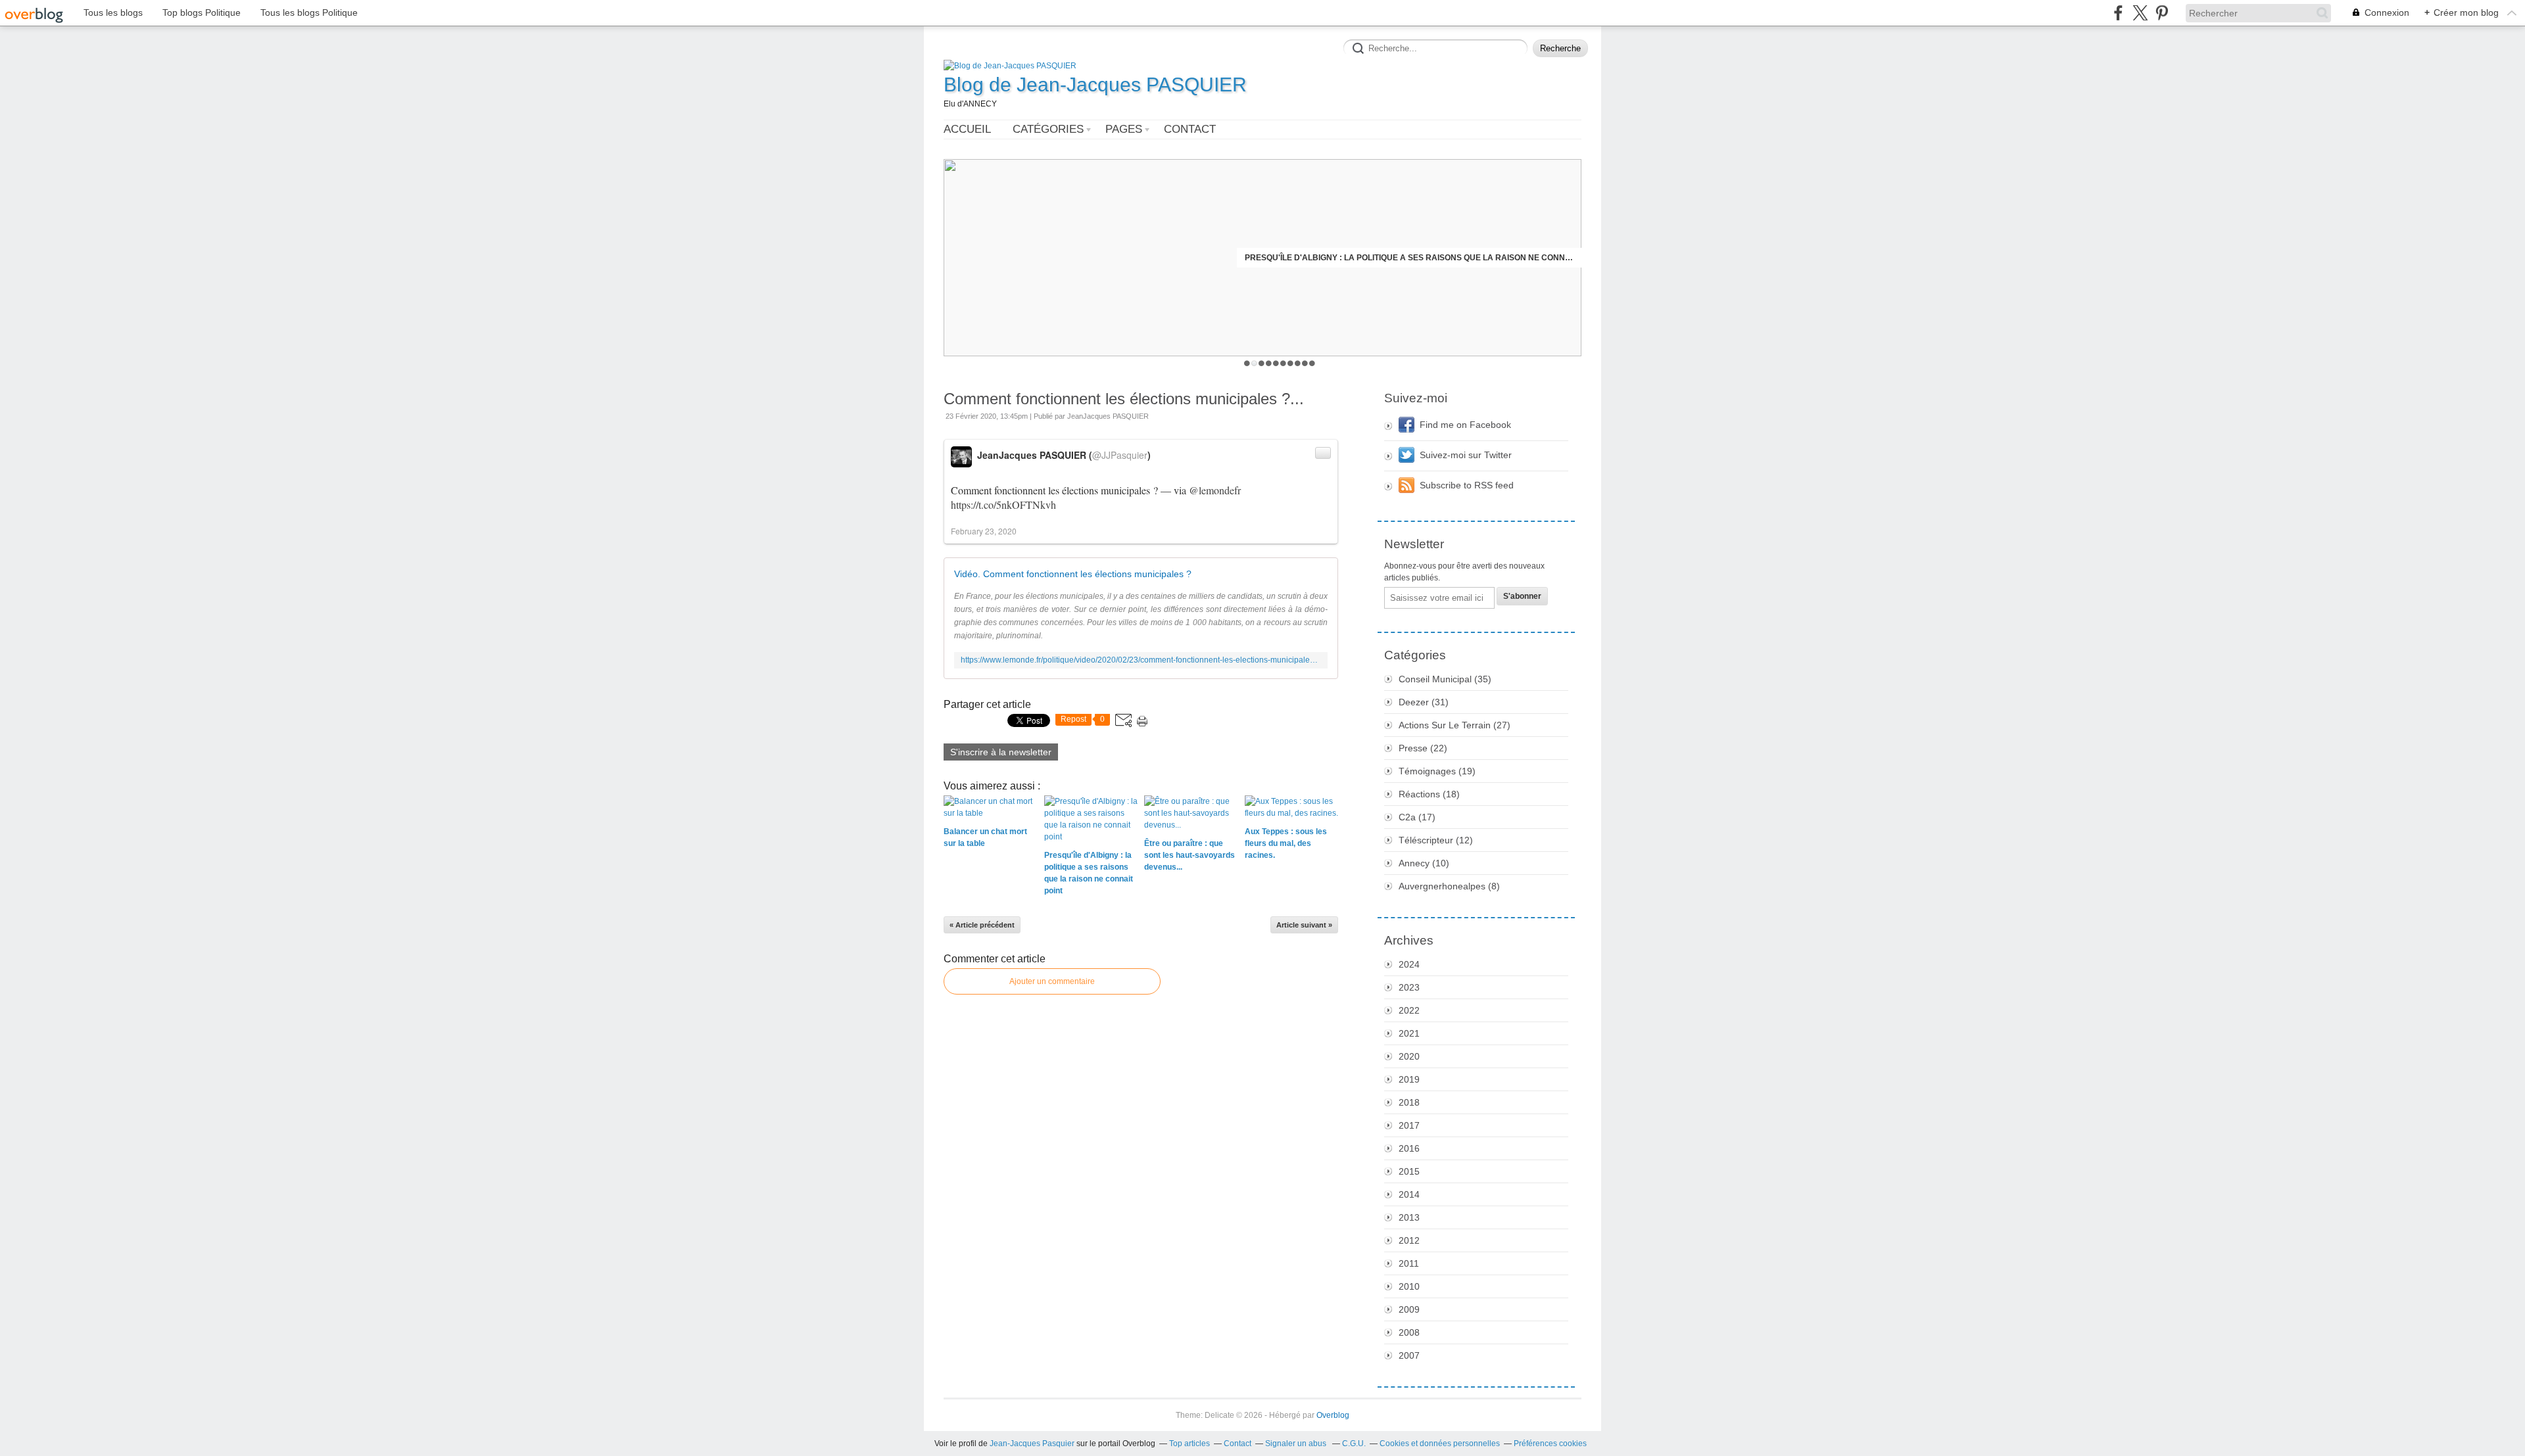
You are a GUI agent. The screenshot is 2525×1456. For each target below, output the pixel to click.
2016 (1409, 1148)
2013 (1409, 1217)
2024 (1409, 964)
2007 (1409, 1355)
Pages (1124, 129)
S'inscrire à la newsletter (1001, 752)
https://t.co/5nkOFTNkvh (1003, 505)
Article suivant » (1304, 925)
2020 (1409, 1056)
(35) (1445, 679)
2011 (1409, 1263)
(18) (1429, 794)
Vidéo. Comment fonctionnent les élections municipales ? (1073, 574)
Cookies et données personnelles (1440, 1444)
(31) (1424, 702)
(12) (1436, 840)
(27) (1455, 725)
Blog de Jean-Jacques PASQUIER (1095, 84)
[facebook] (2118, 13)
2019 (1409, 1079)
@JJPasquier (1120, 455)
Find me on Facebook (1465, 425)
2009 (1409, 1309)
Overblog (1333, 1415)
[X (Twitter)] (2140, 13)
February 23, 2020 (984, 531)
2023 (1409, 987)
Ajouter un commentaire (1052, 981)
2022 (1409, 1010)
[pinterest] (2162, 13)
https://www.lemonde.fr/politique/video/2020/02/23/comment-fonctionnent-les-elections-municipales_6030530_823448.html (1141, 660)
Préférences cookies (1550, 1444)
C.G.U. (1354, 1444)
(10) (1424, 863)
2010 (1409, 1286)
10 (1312, 363)
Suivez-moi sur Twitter (1466, 455)
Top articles (1190, 1444)
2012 (1409, 1240)
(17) (1417, 817)
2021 (1409, 1033)
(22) (1423, 748)
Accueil (967, 129)
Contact (1190, 129)
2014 (1409, 1194)
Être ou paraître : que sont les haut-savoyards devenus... (1442, 258)
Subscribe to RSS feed (1467, 485)
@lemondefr (1215, 490)
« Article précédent (982, 925)
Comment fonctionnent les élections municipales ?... (1124, 399)
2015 (1409, 1171)
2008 (1409, 1332)
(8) (1449, 886)
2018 (1409, 1102)
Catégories (1048, 129)
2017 (1409, 1125)
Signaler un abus (1297, 1444)
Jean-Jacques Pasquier (1032, 1444)
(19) (1437, 771)
